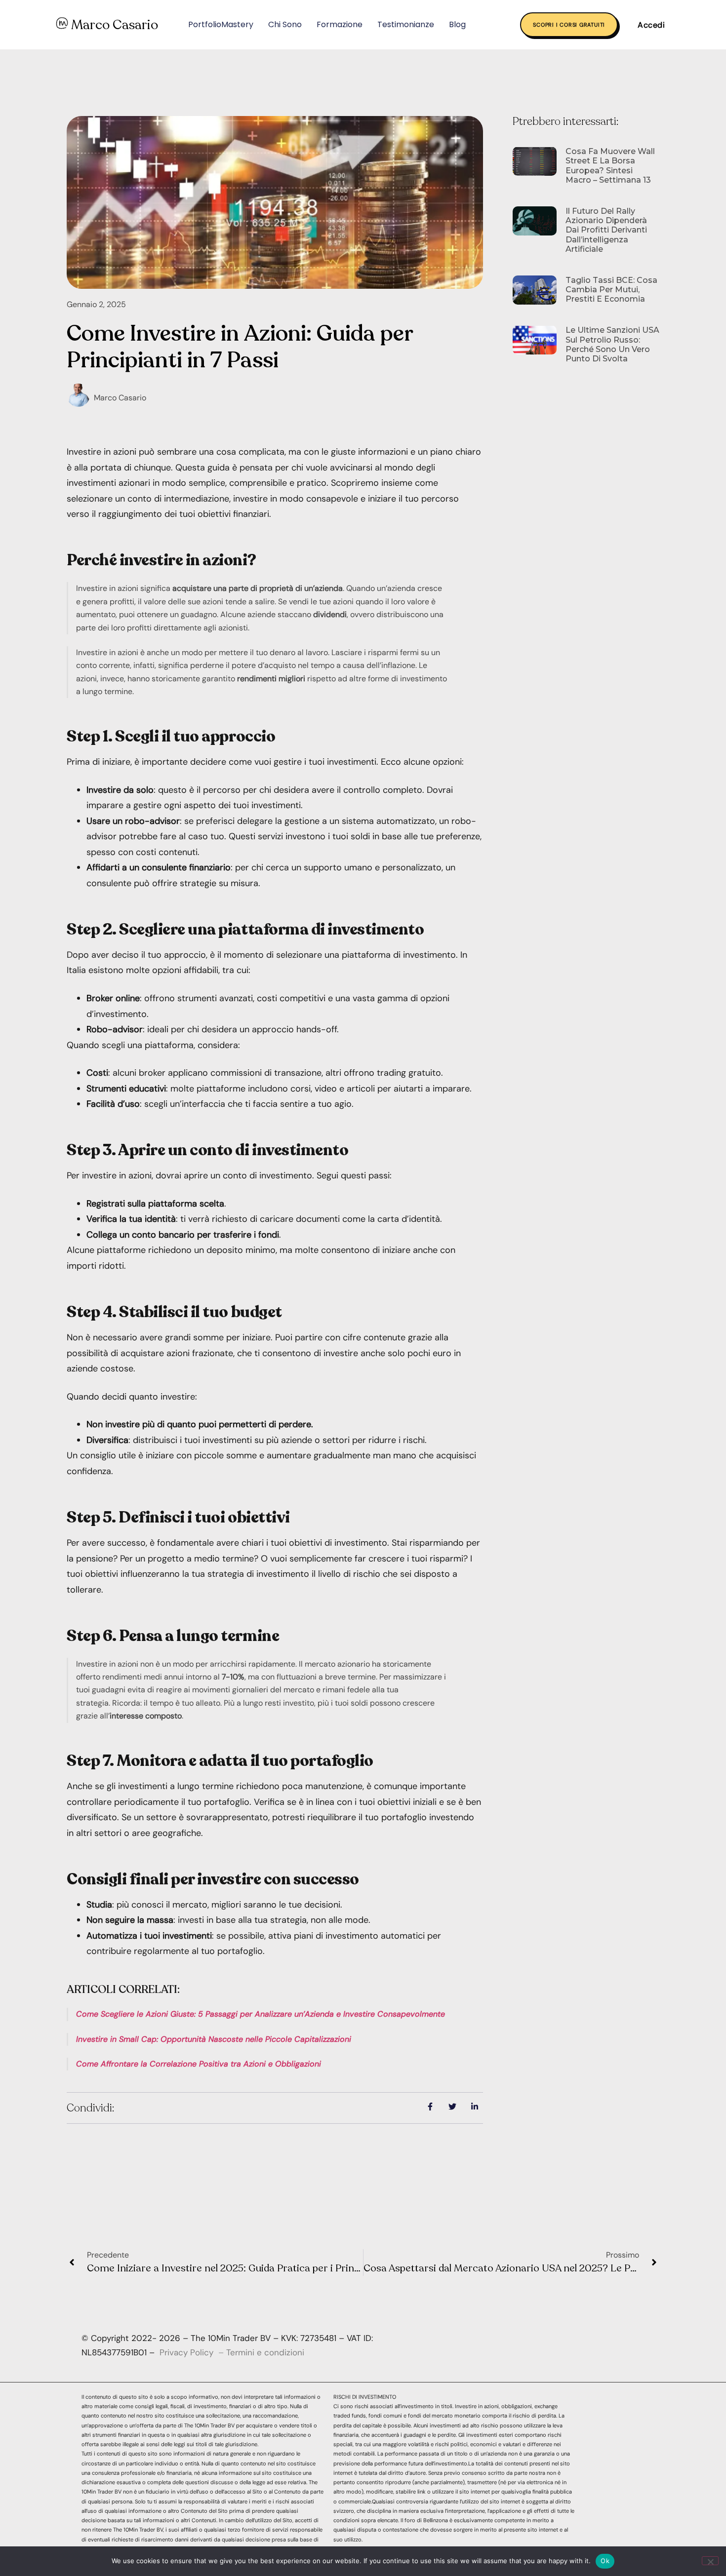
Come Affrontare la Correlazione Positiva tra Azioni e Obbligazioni (199, 2064)
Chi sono (285, 24)
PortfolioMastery (221, 24)
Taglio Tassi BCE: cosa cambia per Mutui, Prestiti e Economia (611, 290)
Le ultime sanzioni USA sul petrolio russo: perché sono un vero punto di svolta (612, 344)
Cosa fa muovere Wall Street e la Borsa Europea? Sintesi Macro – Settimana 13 (610, 166)
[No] (710, 2561)
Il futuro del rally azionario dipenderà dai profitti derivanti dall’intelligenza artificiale (606, 230)
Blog (457, 24)
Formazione (340, 24)
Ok (605, 2561)
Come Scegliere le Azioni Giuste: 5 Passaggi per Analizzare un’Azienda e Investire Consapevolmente (261, 2014)
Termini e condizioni (265, 2352)
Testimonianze (406, 24)
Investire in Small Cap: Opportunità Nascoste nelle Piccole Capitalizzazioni (214, 2039)
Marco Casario (115, 25)
